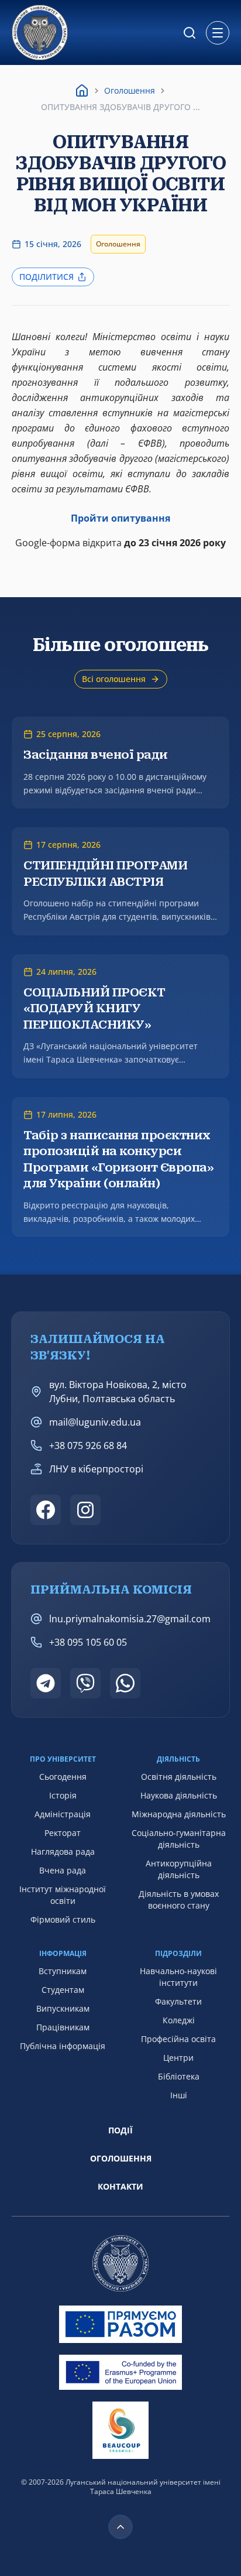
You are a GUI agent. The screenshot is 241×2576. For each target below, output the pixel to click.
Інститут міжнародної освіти (63, 1895)
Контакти (120, 2186)
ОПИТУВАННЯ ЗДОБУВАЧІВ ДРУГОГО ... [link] (120, 107)
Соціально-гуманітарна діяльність (179, 1839)
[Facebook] (46, 1510)
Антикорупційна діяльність (179, 1869)
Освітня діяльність (179, 1777)
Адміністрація (63, 1814)
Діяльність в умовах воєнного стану (179, 1900)
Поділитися (47, 277)
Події (120, 2130)
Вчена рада (63, 1870)
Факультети (178, 2001)
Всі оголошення (114, 679)
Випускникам (63, 2008)
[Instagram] (85, 1510)
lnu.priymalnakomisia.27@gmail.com (130, 1619)
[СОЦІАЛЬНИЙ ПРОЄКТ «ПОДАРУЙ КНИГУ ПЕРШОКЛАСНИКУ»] (120, 1016)
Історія (63, 1795)
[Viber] (85, 1683)
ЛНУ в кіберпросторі (96, 1469)
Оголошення (130, 90)
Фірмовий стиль (63, 1919)
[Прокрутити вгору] (120, 2527)
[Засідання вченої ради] (120, 763)
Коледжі (179, 2020)
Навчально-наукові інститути (178, 1977)
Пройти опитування (120, 518)
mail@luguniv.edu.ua (95, 1422)
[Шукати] (190, 33)
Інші (179, 2095)
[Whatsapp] (125, 1683)
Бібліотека (179, 2076)
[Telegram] (46, 1683)
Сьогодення (63, 1777)
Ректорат (63, 1833)
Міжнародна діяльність (179, 1814)
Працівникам (63, 2027)
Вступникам (63, 1971)
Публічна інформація (63, 2046)
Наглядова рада (63, 1851)
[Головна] (82, 91)
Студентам (63, 1990)
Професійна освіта (178, 2039)
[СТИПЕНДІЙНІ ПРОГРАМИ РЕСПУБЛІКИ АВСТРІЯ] (120, 881)
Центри (178, 2058)
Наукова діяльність (179, 1795)
